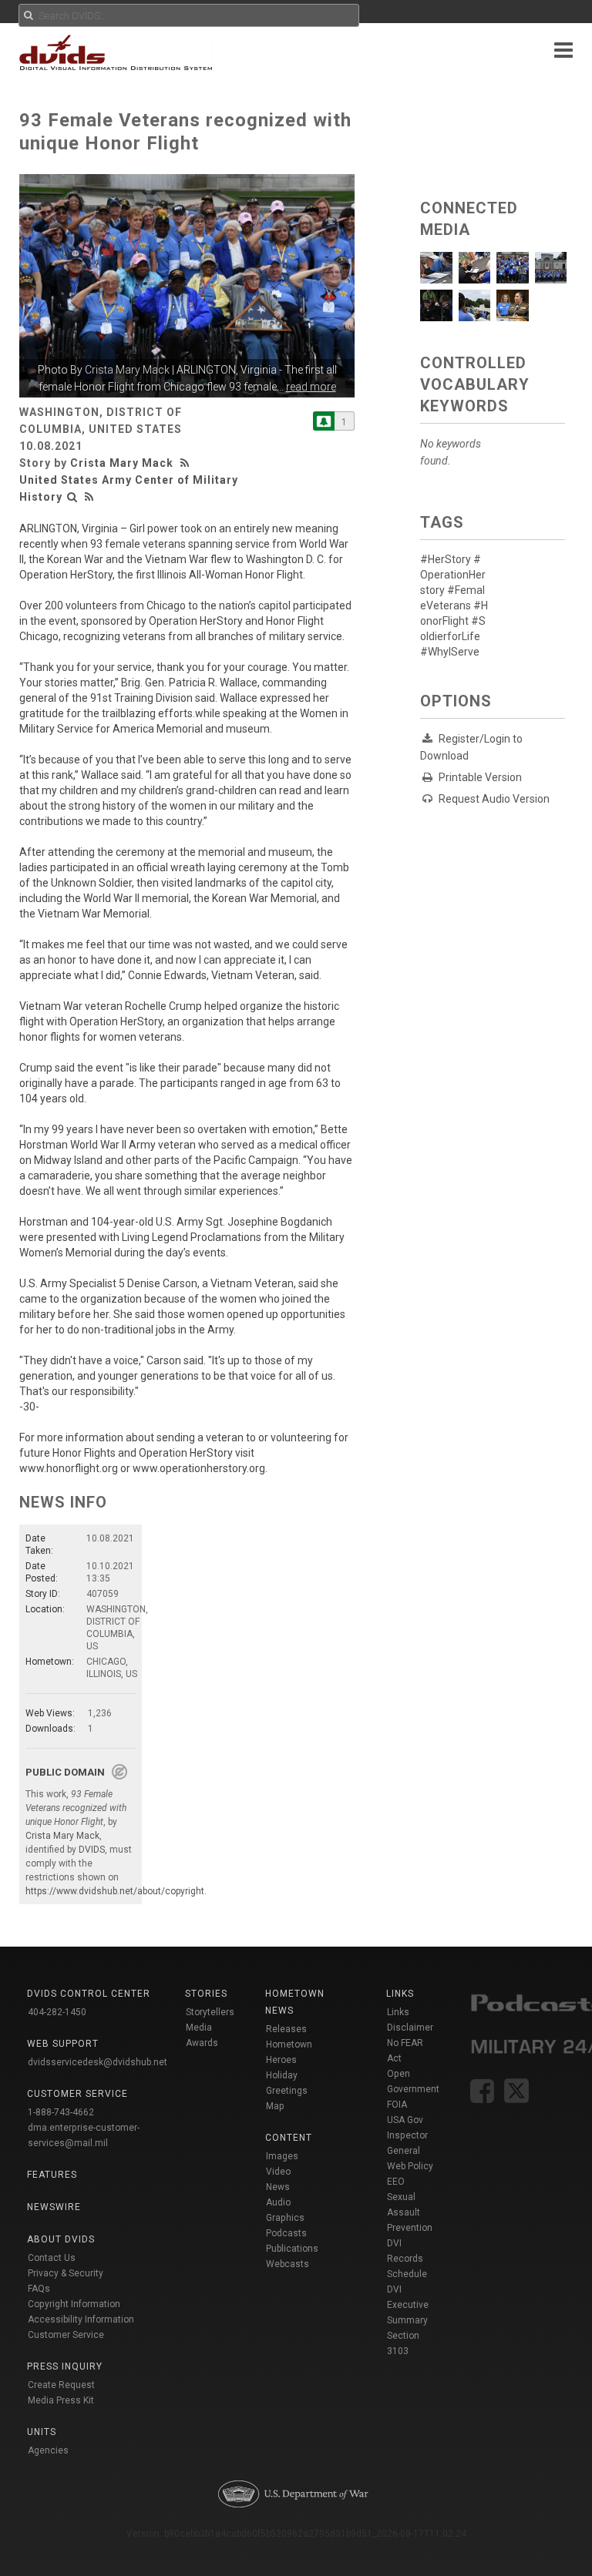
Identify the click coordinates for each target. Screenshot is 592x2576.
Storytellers (210, 2012)
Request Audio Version (494, 799)
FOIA (397, 2105)
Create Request (61, 2385)
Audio (278, 2202)
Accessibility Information (81, 2319)
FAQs (39, 2289)
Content (289, 2138)
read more (311, 387)
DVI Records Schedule (407, 2259)
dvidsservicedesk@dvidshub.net (98, 2062)
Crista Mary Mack (127, 370)
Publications (292, 2249)
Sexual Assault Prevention (410, 2212)
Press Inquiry (65, 2366)
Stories (206, 1994)
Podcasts (286, 2233)
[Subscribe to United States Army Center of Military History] (324, 421)
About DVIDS (61, 2239)
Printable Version (480, 777)
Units (42, 2432)
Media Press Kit (61, 2400)
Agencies (48, 2450)
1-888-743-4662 (61, 2112)
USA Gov (405, 2120)
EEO (396, 2182)
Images (282, 2156)
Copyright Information (74, 2304)
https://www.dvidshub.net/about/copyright (115, 1891)
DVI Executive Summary (408, 2305)
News (278, 2187)
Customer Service (66, 2335)
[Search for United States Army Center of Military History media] (72, 497)
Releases (286, 2029)
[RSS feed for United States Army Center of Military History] (89, 497)
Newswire (54, 2207)
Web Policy (410, 2166)
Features (52, 2175)
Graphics (285, 2218)
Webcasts (288, 2264)
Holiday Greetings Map (287, 2091)
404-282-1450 (57, 2012)
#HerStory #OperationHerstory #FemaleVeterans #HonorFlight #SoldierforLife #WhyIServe (454, 605)
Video (278, 2172)
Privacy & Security (66, 2273)
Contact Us (52, 2258)
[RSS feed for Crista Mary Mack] (187, 463)
